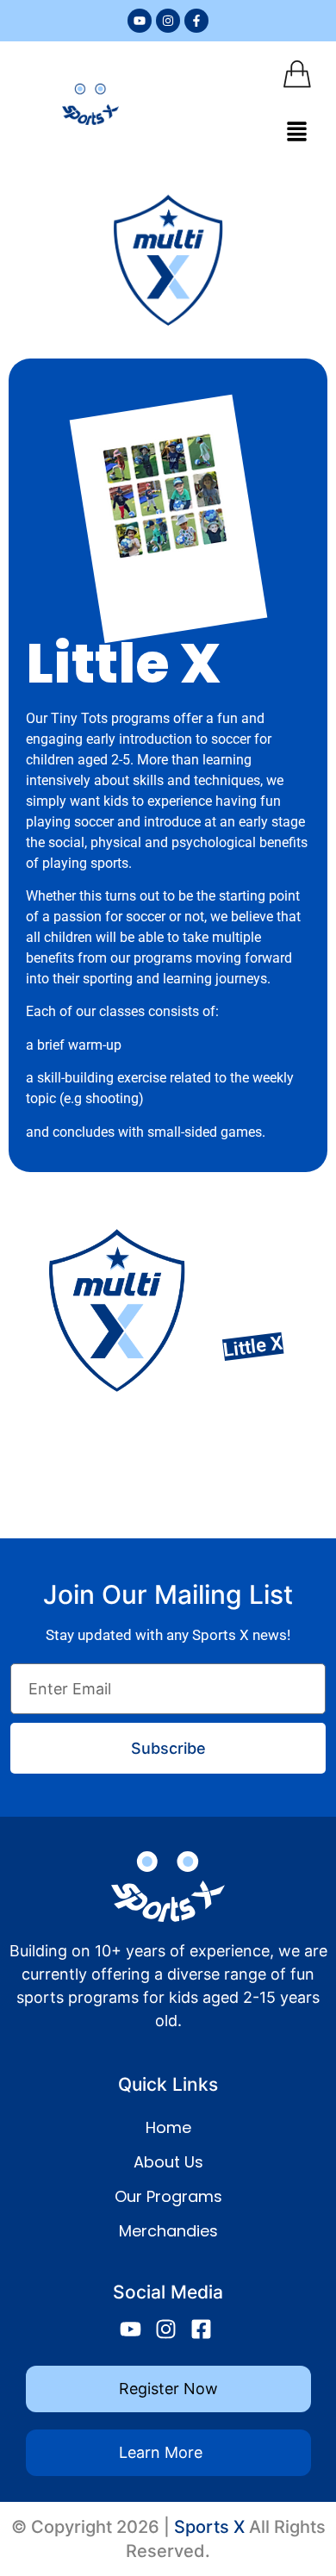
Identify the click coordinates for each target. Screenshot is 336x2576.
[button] (297, 132)
